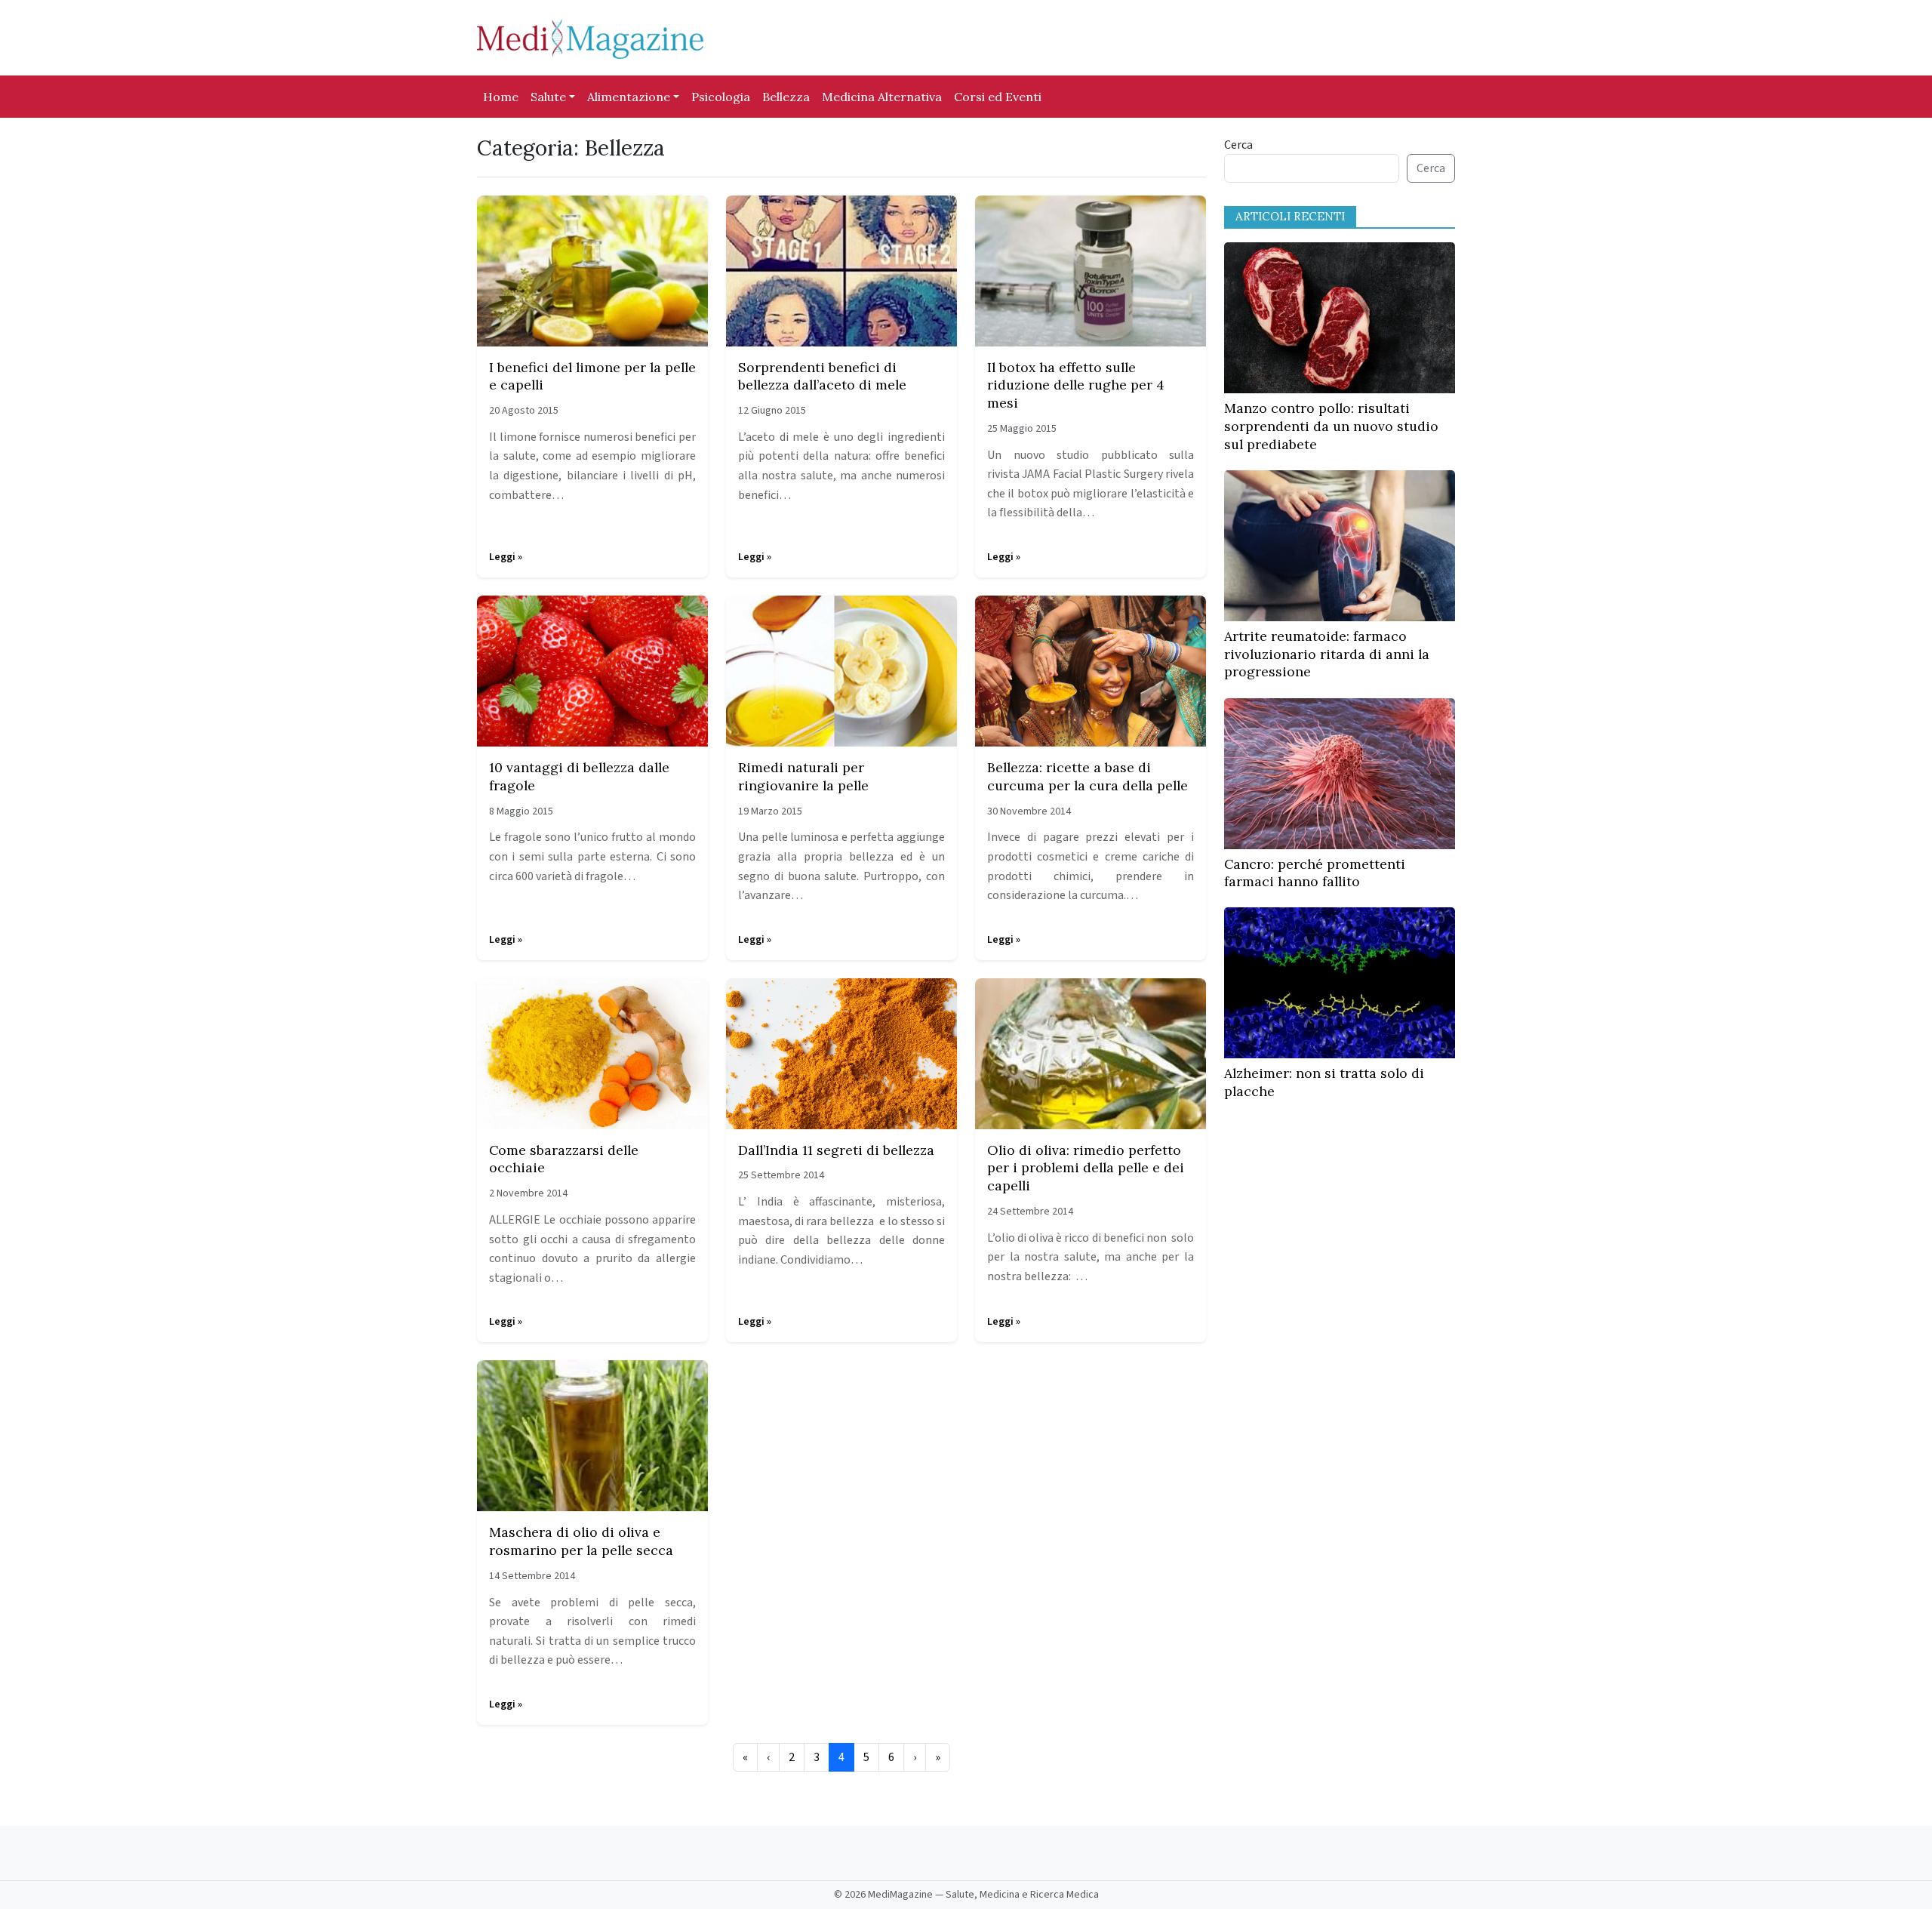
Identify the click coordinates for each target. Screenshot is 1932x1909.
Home (501, 97)
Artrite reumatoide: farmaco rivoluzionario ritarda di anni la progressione (1327, 654)
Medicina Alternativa (882, 97)
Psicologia (721, 97)
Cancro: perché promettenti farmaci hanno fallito (1315, 873)
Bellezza (786, 97)
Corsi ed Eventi (998, 97)
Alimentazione (629, 97)
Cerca (1238, 145)
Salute (548, 97)
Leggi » (506, 557)
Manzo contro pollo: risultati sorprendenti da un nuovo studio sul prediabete (1331, 426)
